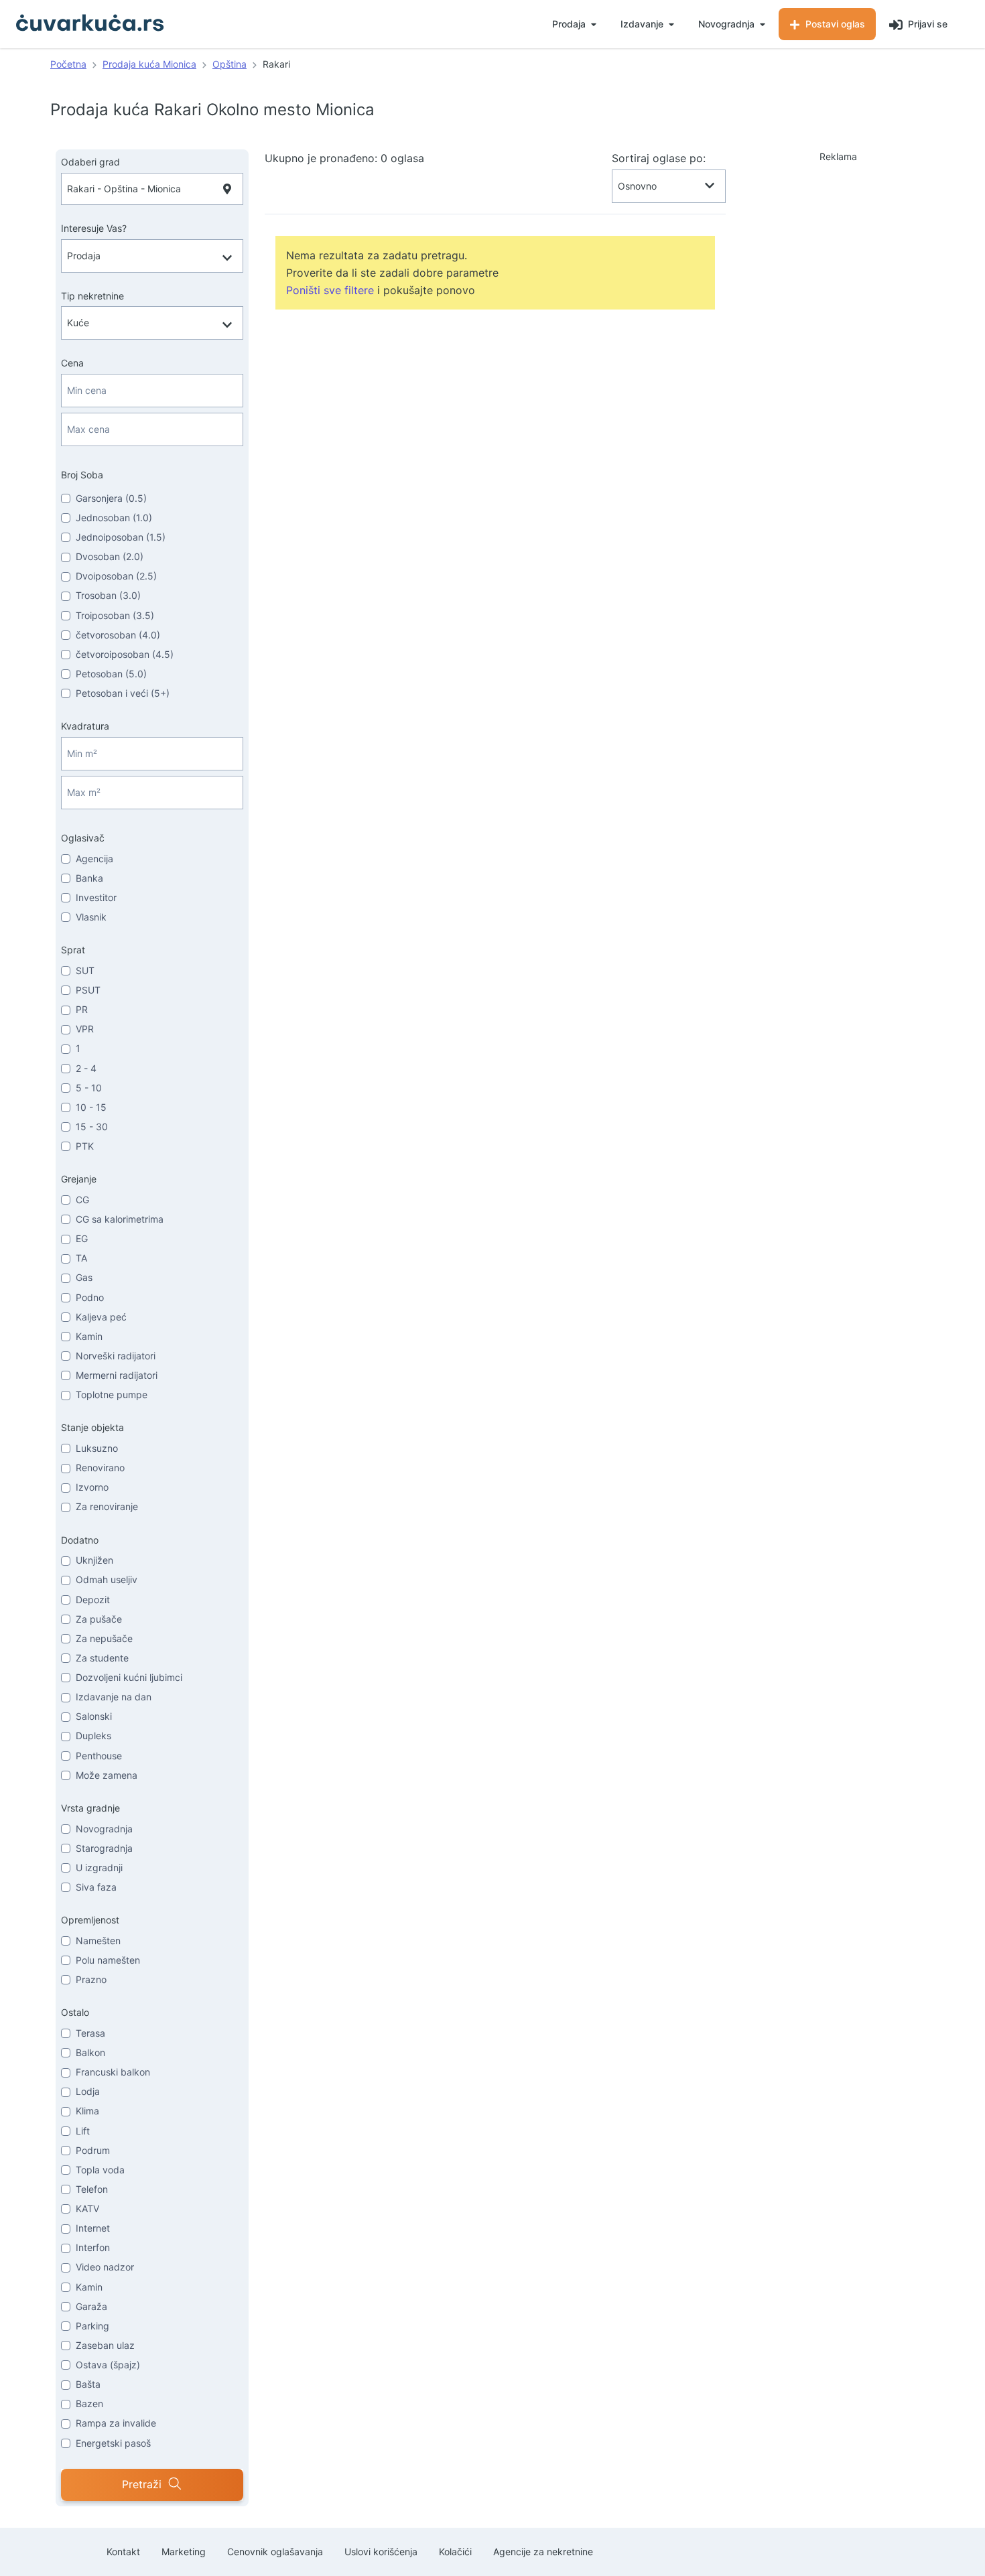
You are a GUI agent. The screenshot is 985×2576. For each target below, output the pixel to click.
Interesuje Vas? (94, 228)
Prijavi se (926, 24)
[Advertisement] (838, 237)
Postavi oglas (834, 24)
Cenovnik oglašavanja (275, 2552)
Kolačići (455, 2552)
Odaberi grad (90, 162)
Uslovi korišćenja (381, 2552)
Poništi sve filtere (330, 290)
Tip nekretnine (92, 296)
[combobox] (152, 189)
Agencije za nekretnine (543, 2552)
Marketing (184, 2552)
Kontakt (123, 2552)
